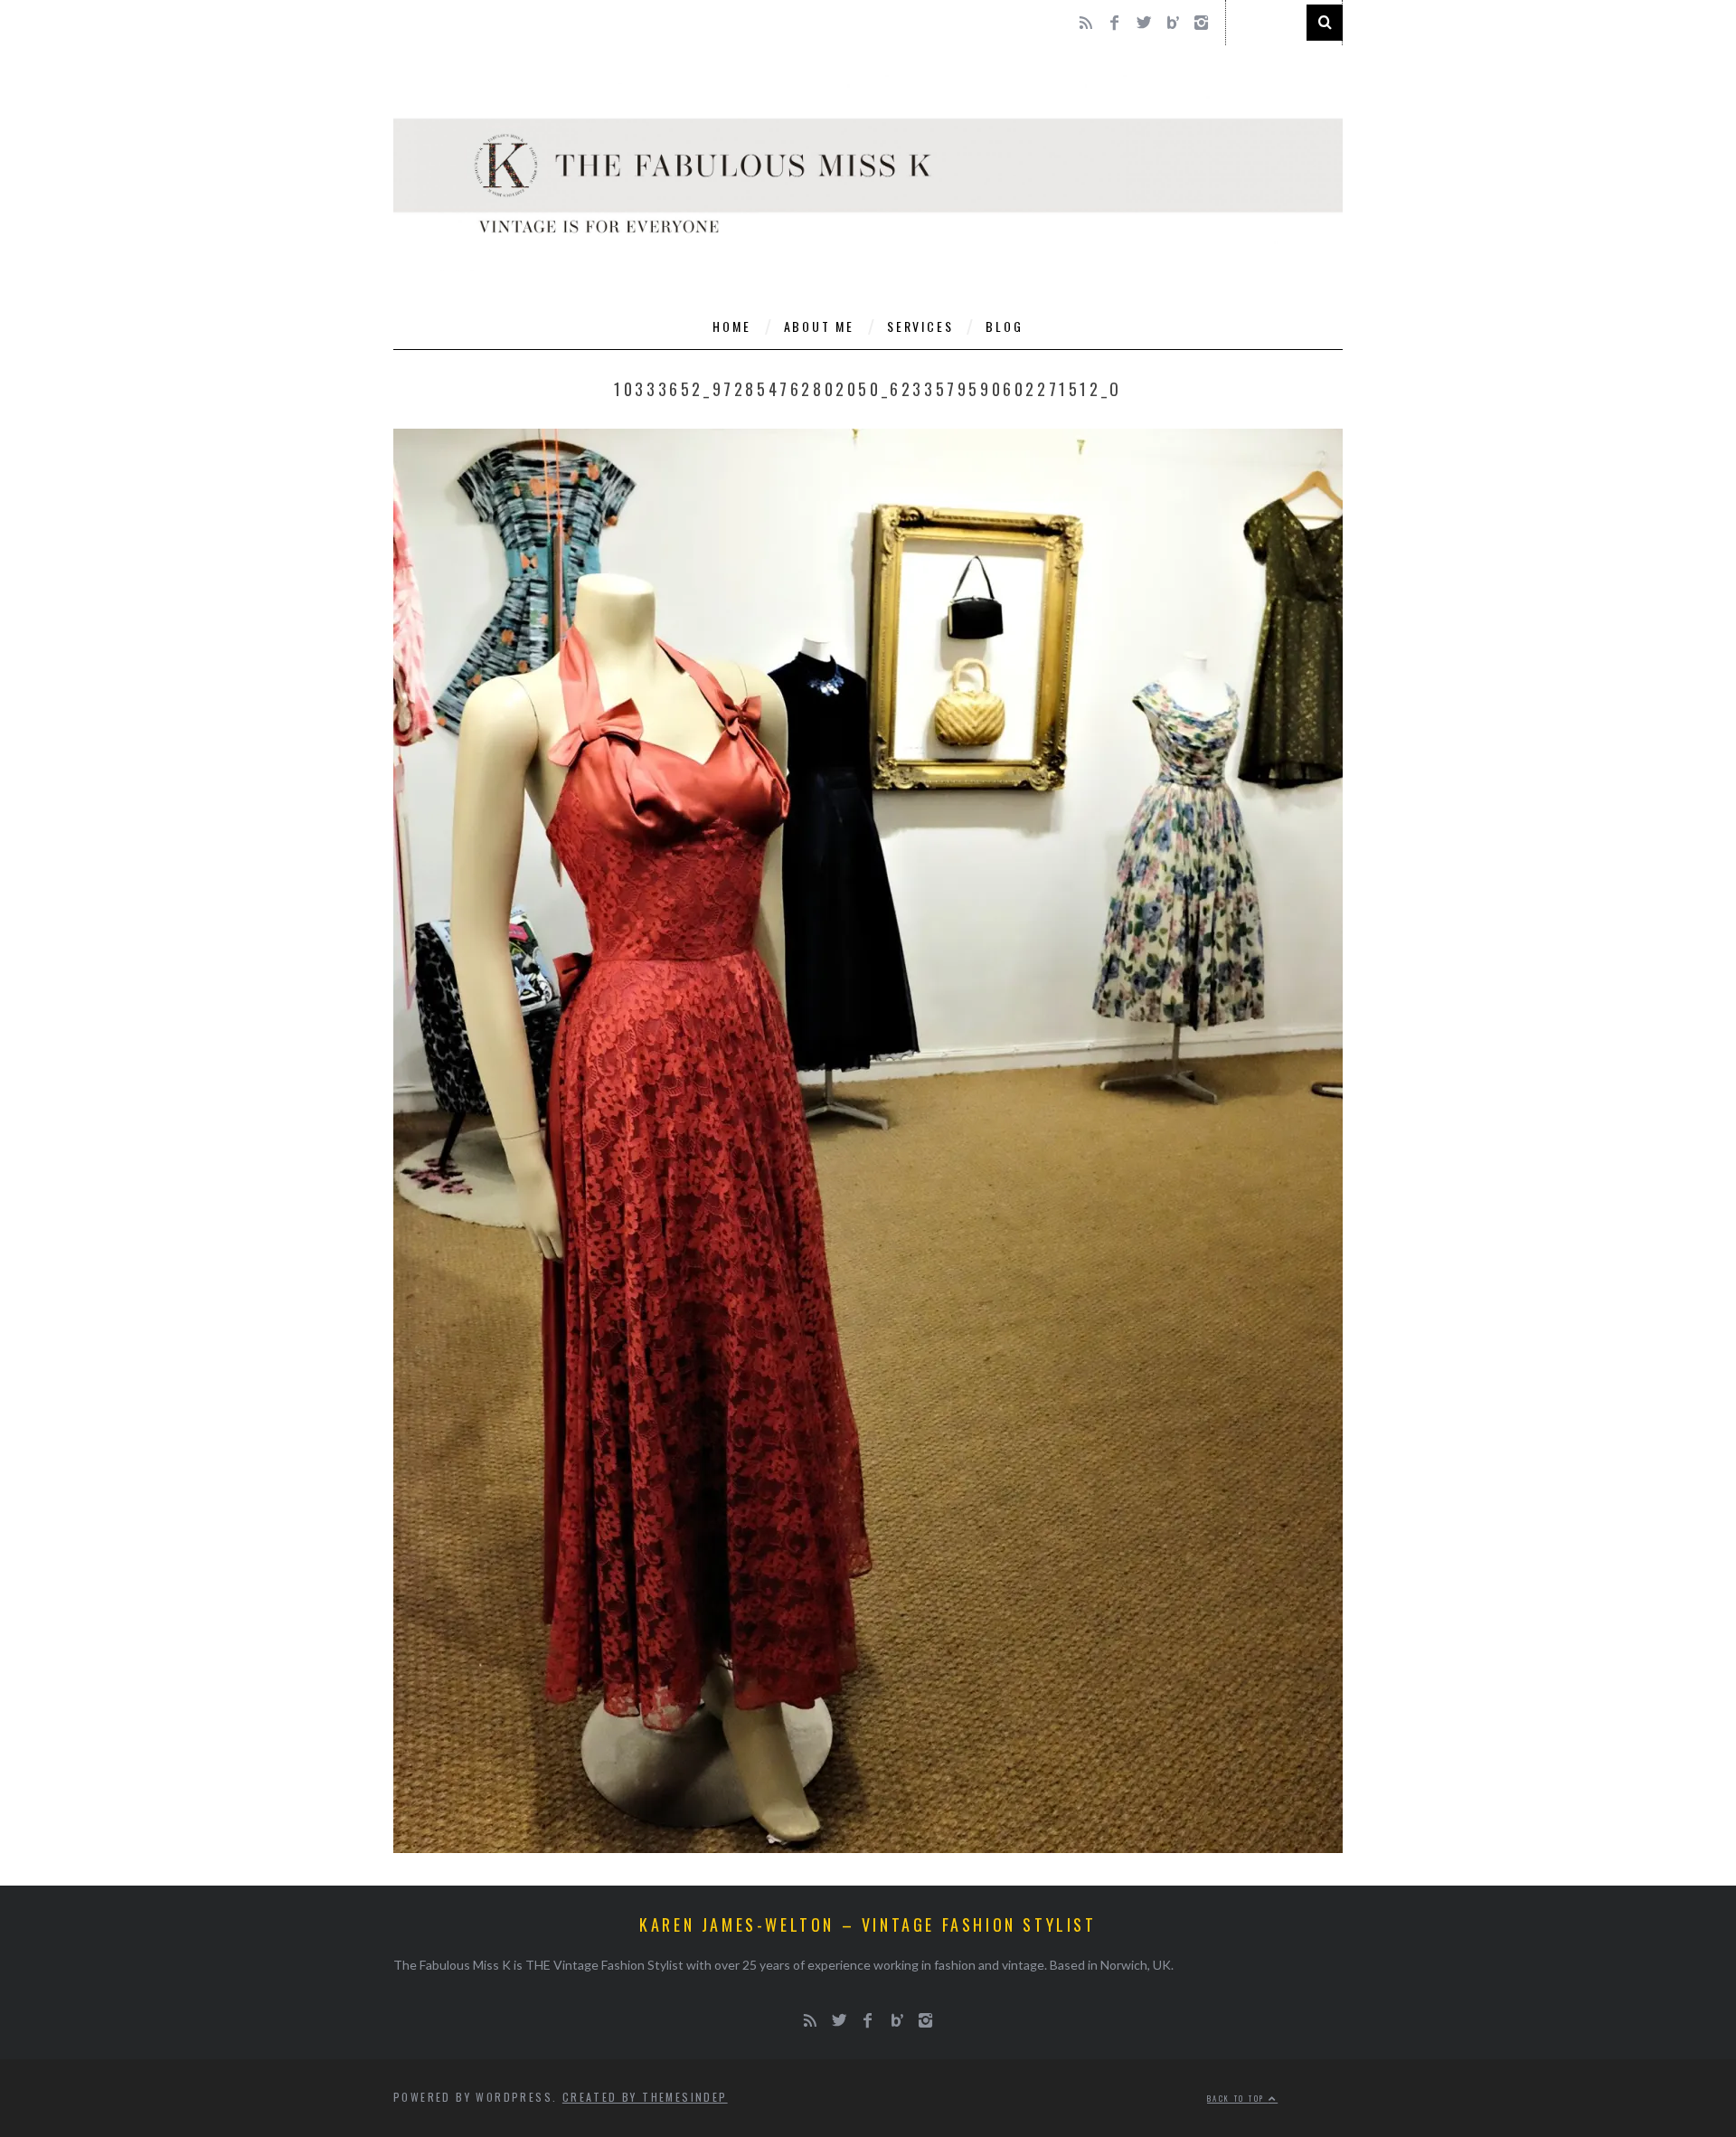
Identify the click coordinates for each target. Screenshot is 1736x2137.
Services (920, 326)
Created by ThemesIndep (645, 2097)
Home (731, 326)
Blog (1004, 326)
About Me (819, 326)
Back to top (1238, 2098)
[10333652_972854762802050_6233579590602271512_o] (868, 1847)
